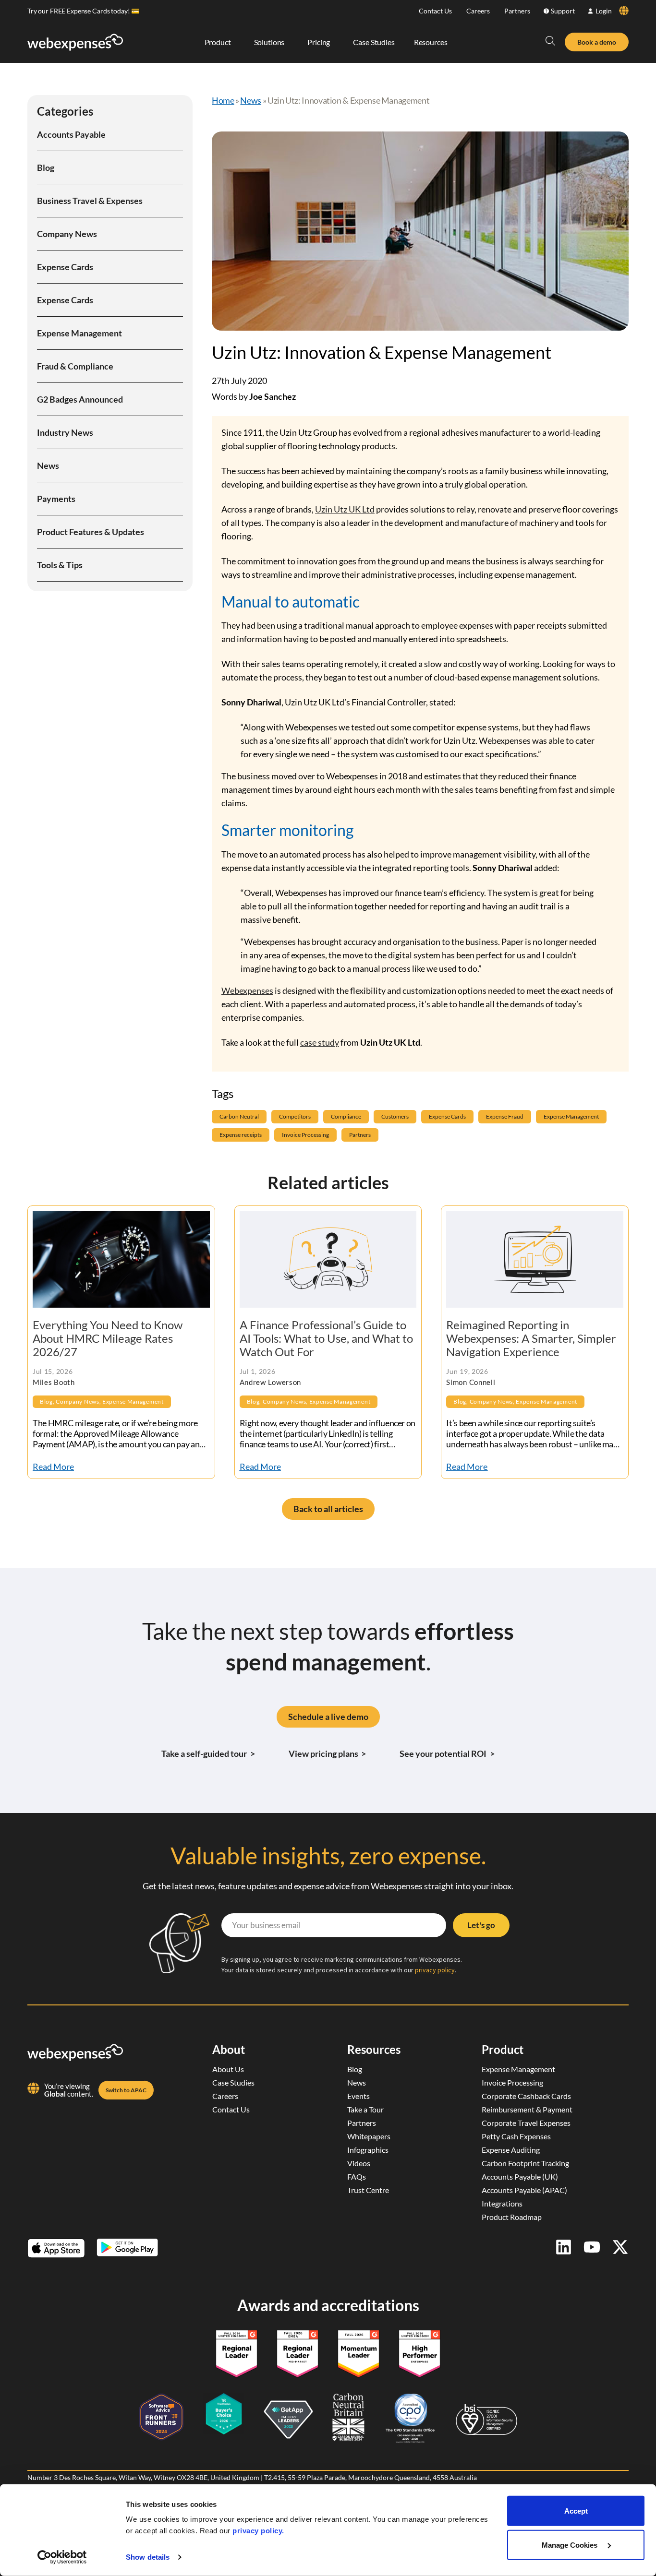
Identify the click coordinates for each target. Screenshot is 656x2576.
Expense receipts (241, 1135)
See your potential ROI (447, 1753)
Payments (56, 499)
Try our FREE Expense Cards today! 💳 (83, 11)
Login (604, 11)
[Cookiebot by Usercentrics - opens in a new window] (62, 2557)
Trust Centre (368, 2190)
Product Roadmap (512, 2217)
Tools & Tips (60, 565)
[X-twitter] (620, 2247)
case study (320, 1042)
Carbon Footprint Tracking (525, 2163)
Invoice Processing (305, 1135)
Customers (395, 1116)
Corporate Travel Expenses (526, 2123)
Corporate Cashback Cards (526, 2096)
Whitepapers (369, 2136)
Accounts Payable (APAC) (524, 2190)
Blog (46, 167)
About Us (228, 2069)
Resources (374, 2049)
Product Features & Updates (91, 532)
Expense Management (79, 333)
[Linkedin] (564, 2247)
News (48, 465)
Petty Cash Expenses (516, 2136)
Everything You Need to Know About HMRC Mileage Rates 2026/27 (108, 1338)
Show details (148, 2557)
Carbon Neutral (239, 1116)
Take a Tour (365, 2109)
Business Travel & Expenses (90, 201)
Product (503, 2049)
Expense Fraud (505, 1116)
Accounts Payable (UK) (520, 2176)
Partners (517, 11)
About (229, 2049)
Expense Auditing (511, 2150)
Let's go (481, 1925)
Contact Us (435, 11)
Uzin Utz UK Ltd (345, 509)
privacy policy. (258, 2531)
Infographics (368, 2150)
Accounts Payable (71, 134)
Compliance (346, 1116)
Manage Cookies (571, 2545)
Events (358, 2096)
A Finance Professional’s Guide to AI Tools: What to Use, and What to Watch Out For (326, 1338)
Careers (478, 11)
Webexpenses (247, 990)
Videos (359, 2163)
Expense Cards (65, 267)
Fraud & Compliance (75, 366)
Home (223, 100)
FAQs (357, 2176)
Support (563, 11)
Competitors (295, 1116)
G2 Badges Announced (80, 399)
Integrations (502, 2203)
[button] (550, 41)
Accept (576, 2511)
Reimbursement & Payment (527, 2109)
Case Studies (233, 2082)
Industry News (65, 432)
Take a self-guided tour (208, 1753)
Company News (67, 234)
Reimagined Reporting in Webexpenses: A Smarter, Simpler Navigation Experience (531, 1338)
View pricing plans (328, 1753)
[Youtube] (592, 2247)
